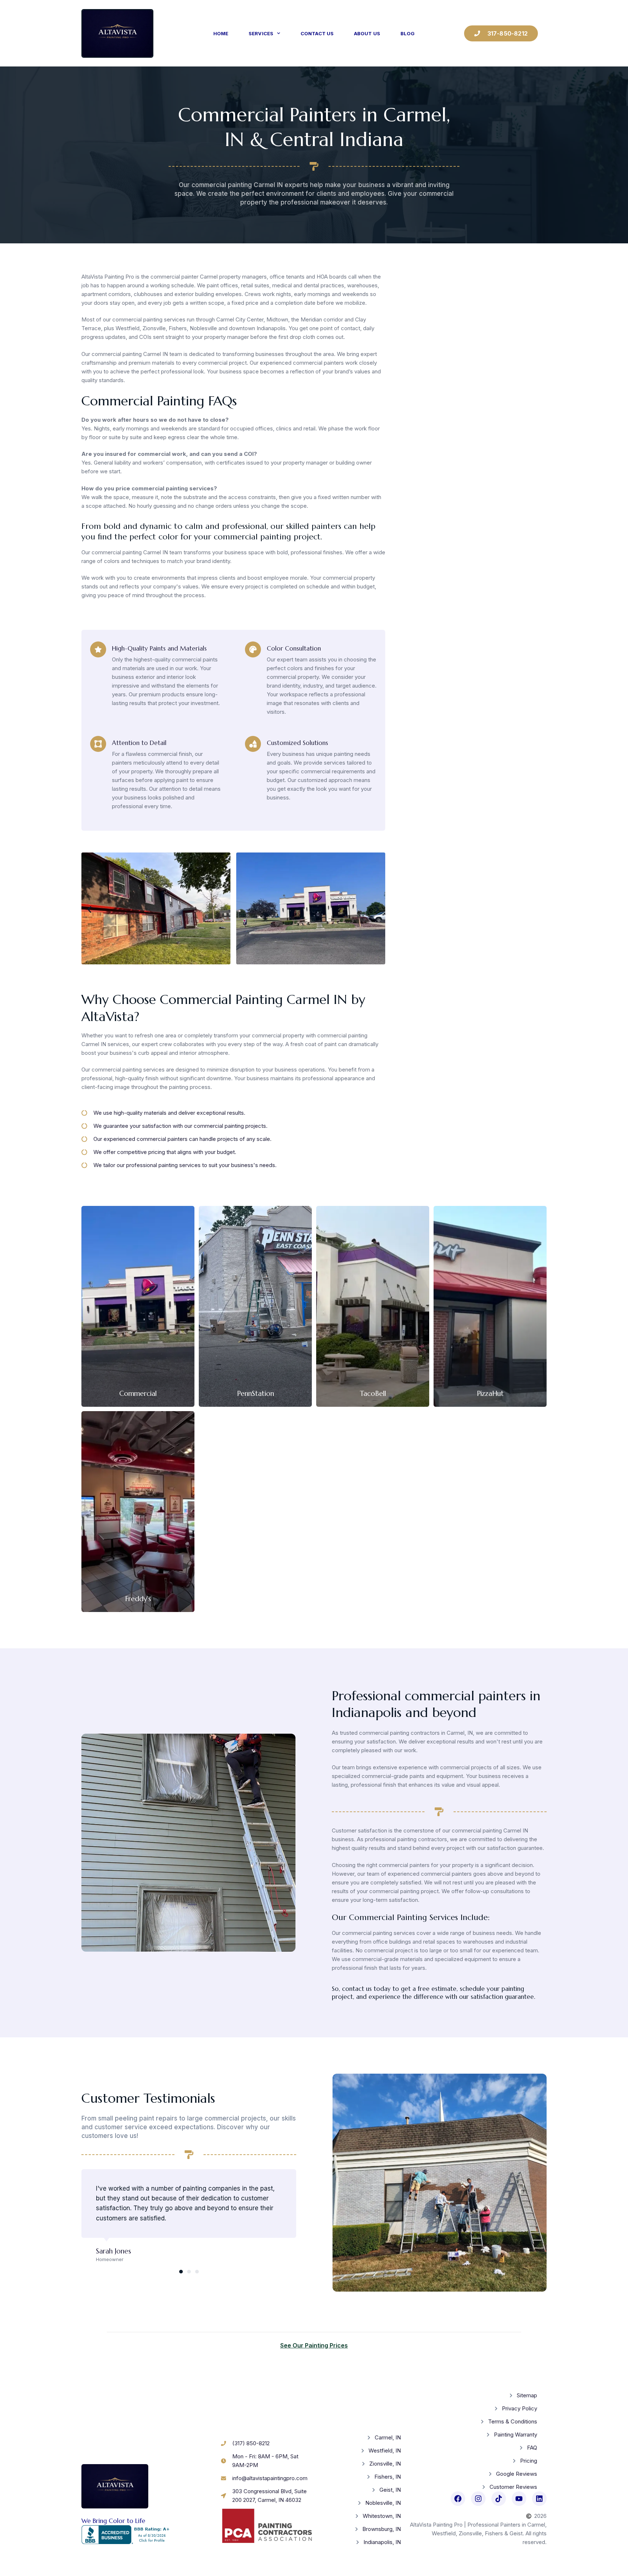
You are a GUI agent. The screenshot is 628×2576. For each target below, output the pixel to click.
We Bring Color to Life (113, 2521)
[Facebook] (458, 2499)
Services (261, 33)
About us (367, 33)
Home (221, 33)
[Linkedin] (539, 2499)
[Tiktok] (499, 2499)
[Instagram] (478, 2499)
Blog (408, 33)
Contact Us (317, 33)
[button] (89, 910)
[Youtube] (519, 2499)
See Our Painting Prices (314, 2345)
